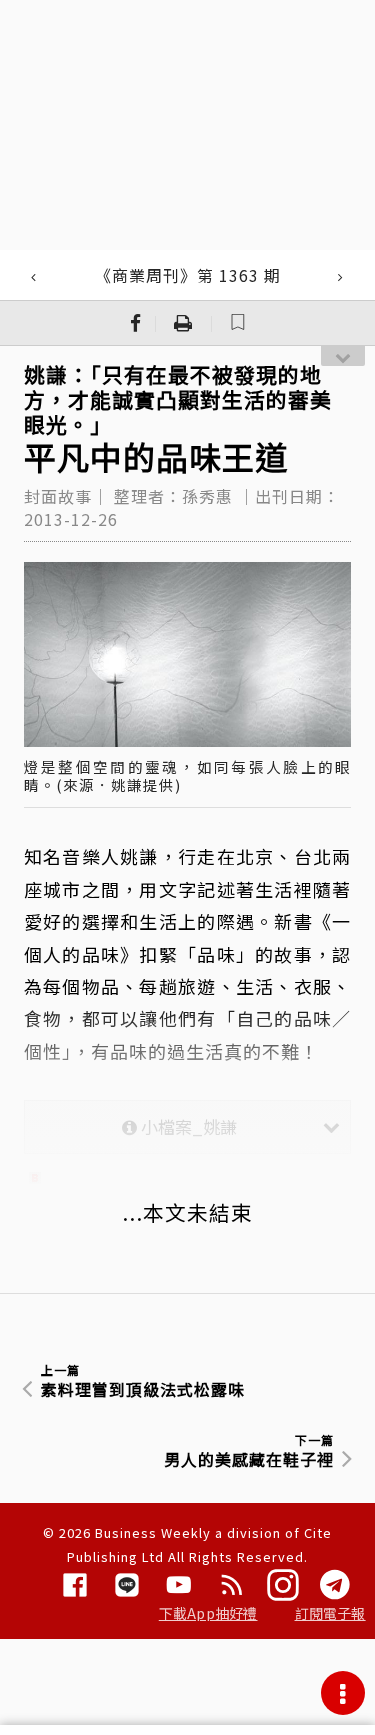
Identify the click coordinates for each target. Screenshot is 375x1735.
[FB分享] (136, 323)
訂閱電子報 (330, 1613)
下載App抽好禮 (208, 1613)
